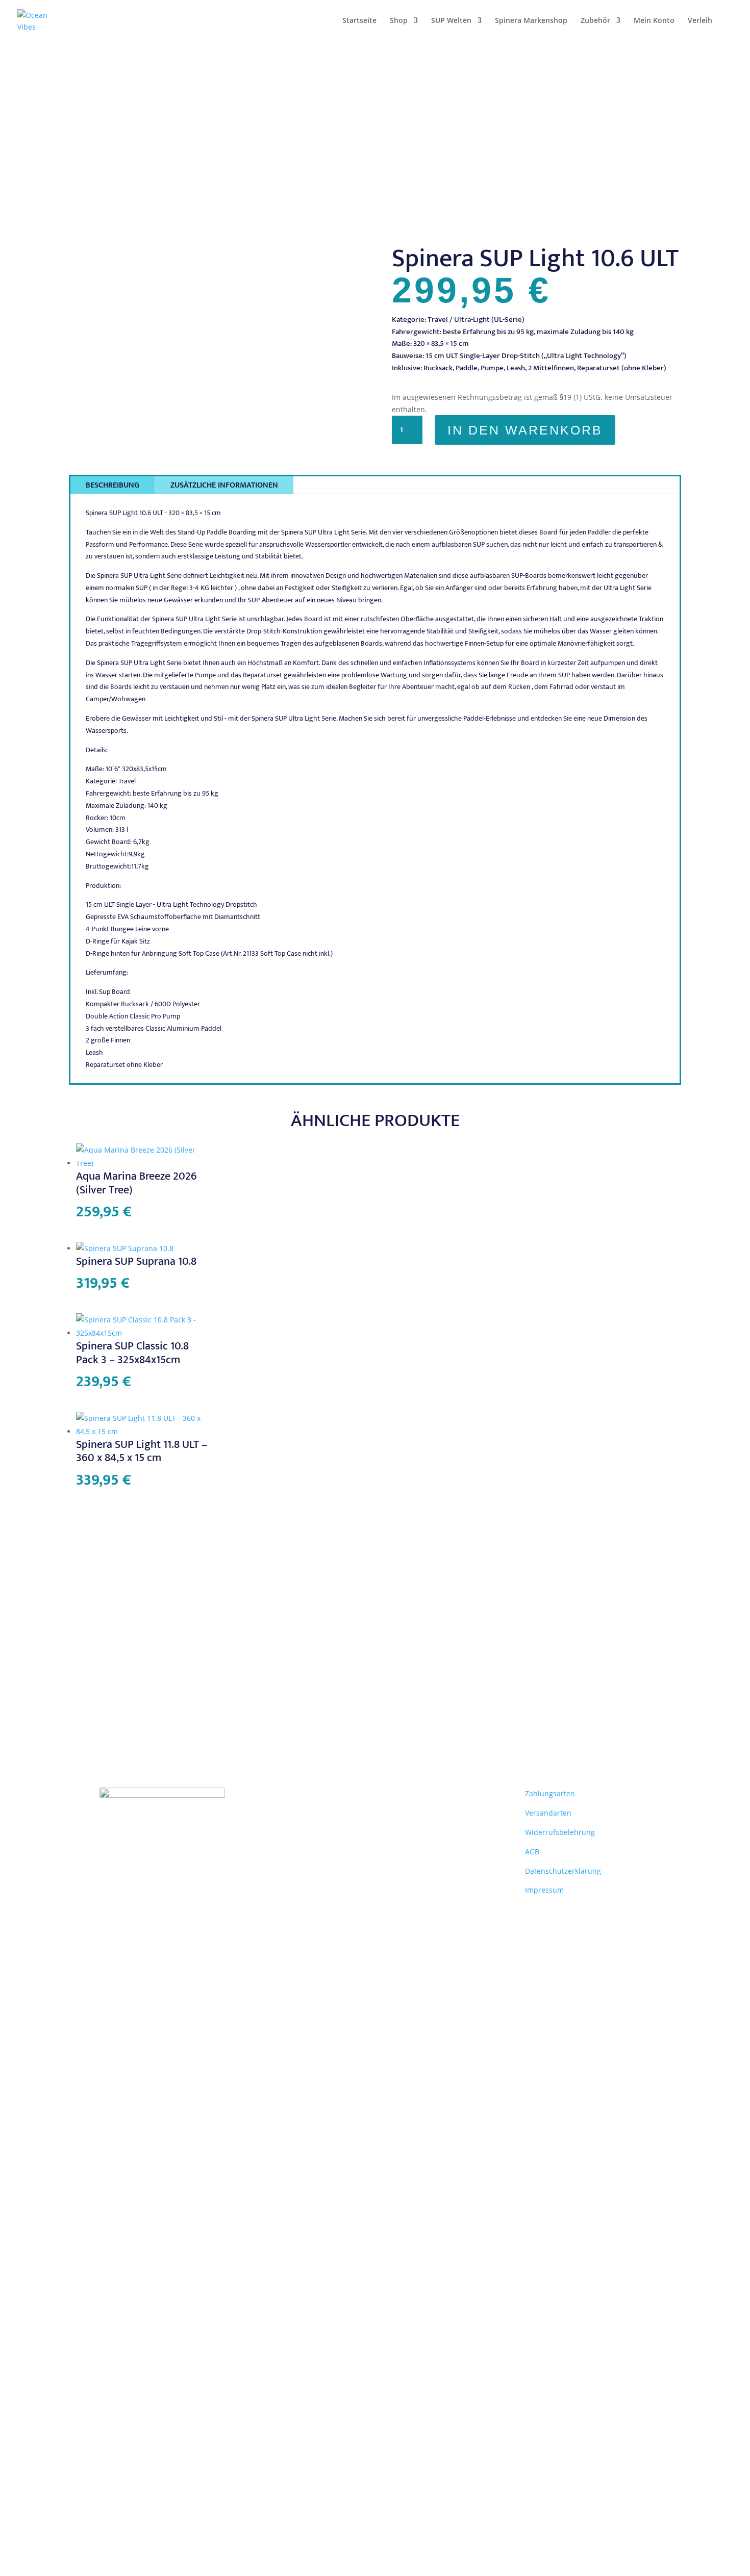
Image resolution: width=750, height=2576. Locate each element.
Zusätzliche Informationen (224, 485)
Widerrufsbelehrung (560, 1832)
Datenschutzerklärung (563, 1871)
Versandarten (548, 1813)
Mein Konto (654, 21)
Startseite (359, 21)
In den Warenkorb (525, 430)
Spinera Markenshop (531, 21)
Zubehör (595, 21)
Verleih (700, 21)
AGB (532, 1852)
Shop (399, 21)
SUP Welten (451, 21)
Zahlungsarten (550, 1793)
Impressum (544, 1890)
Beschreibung (112, 485)
